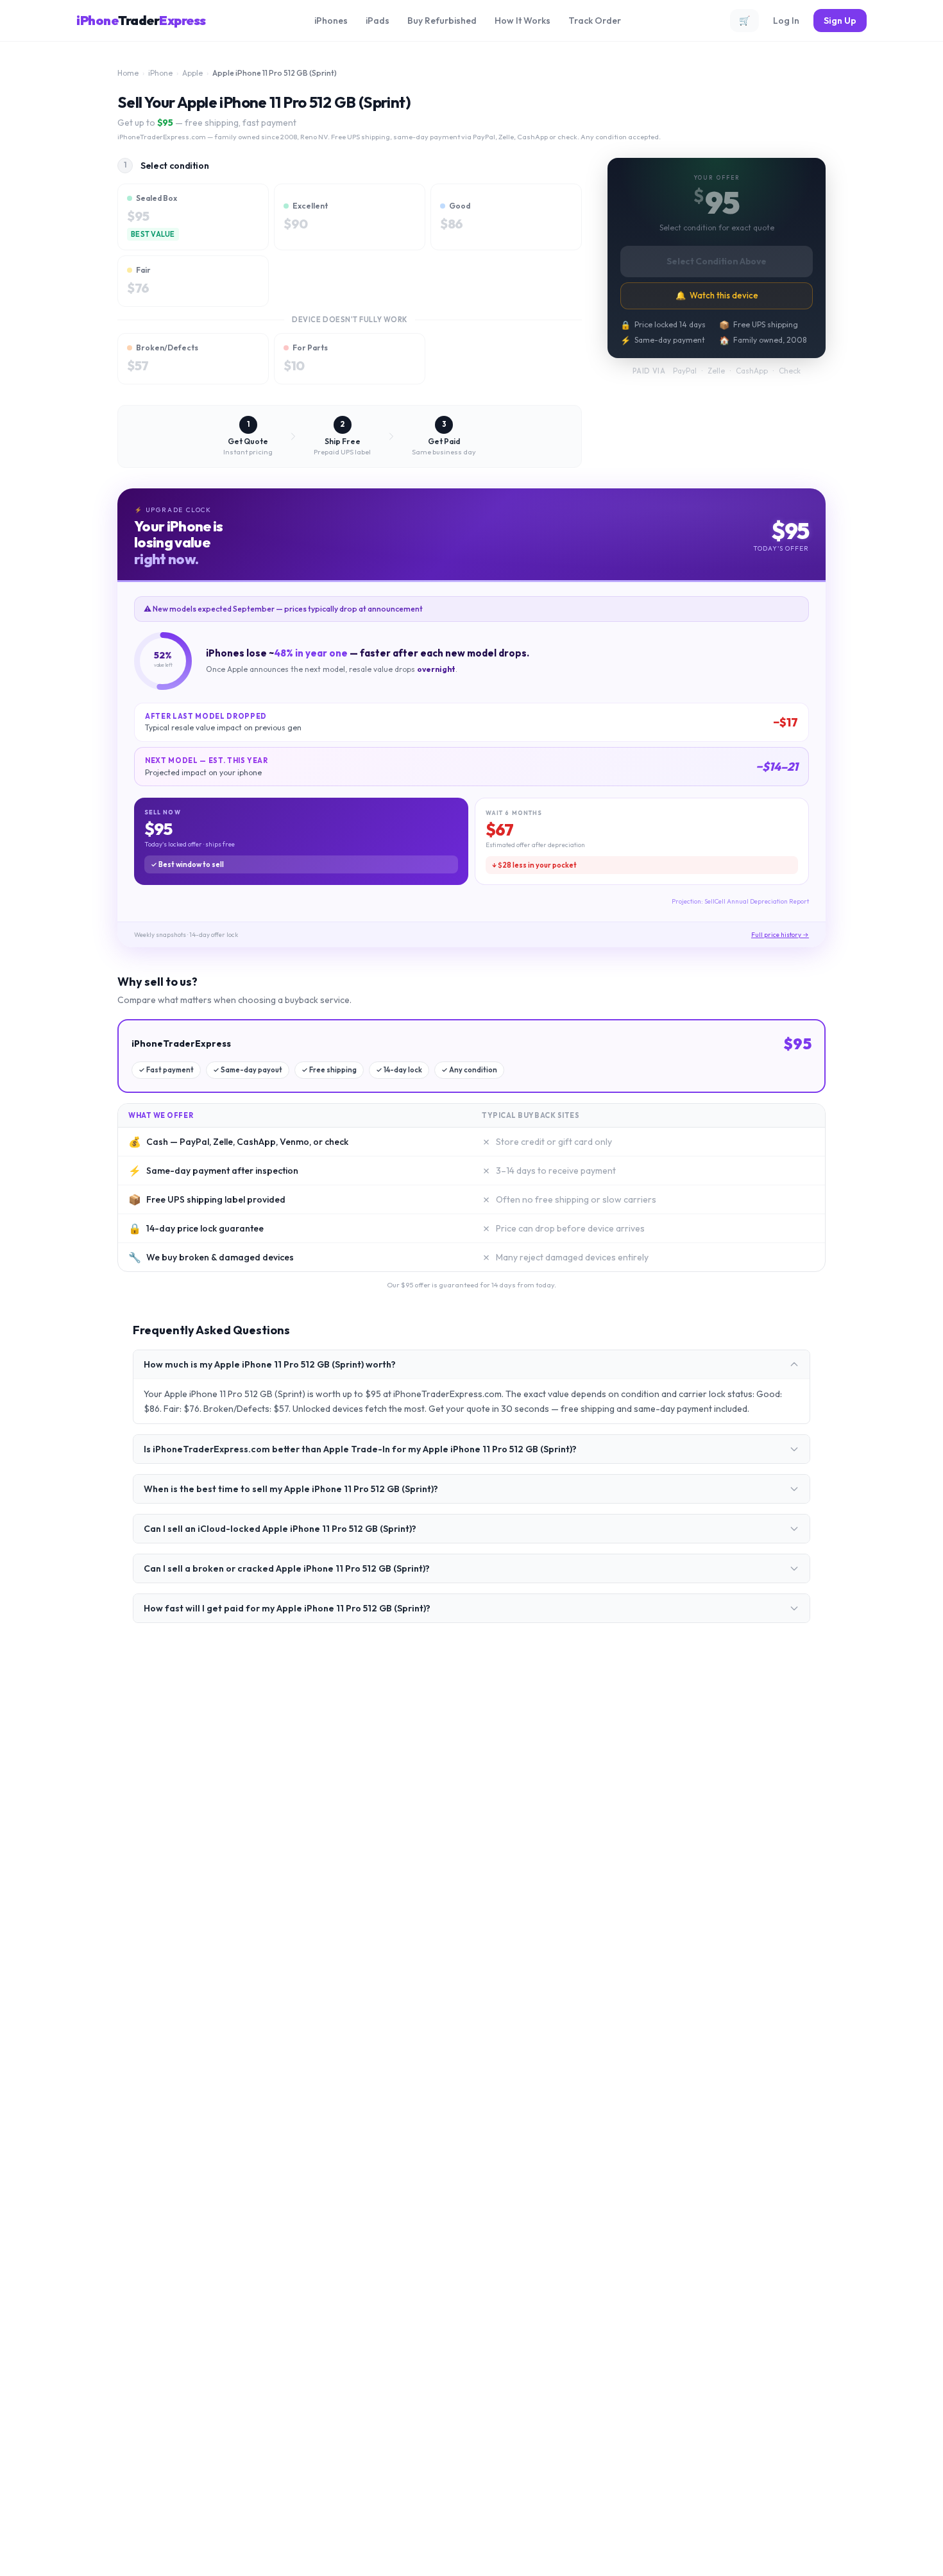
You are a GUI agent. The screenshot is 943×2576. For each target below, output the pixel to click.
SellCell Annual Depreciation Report (757, 901)
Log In (786, 21)
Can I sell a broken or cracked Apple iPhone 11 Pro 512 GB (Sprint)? (287, 1568)
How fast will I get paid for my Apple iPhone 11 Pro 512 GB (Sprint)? (287, 1608)
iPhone (160, 73)
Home (128, 73)
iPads (378, 21)
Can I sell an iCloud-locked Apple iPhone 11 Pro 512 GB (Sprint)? (280, 1529)
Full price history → (780, 935)
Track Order (595, 21)
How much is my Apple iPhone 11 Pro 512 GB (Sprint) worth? (270, 1364)
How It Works (522, 21)
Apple (192, 73)
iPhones (331, 21)
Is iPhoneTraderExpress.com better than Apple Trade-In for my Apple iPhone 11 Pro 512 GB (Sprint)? (360, 1449)
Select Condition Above (717, 261)
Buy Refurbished (442, 21)
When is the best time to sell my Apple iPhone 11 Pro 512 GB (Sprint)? (291, 1489)
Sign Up (840, 21)
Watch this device (717, 295)
